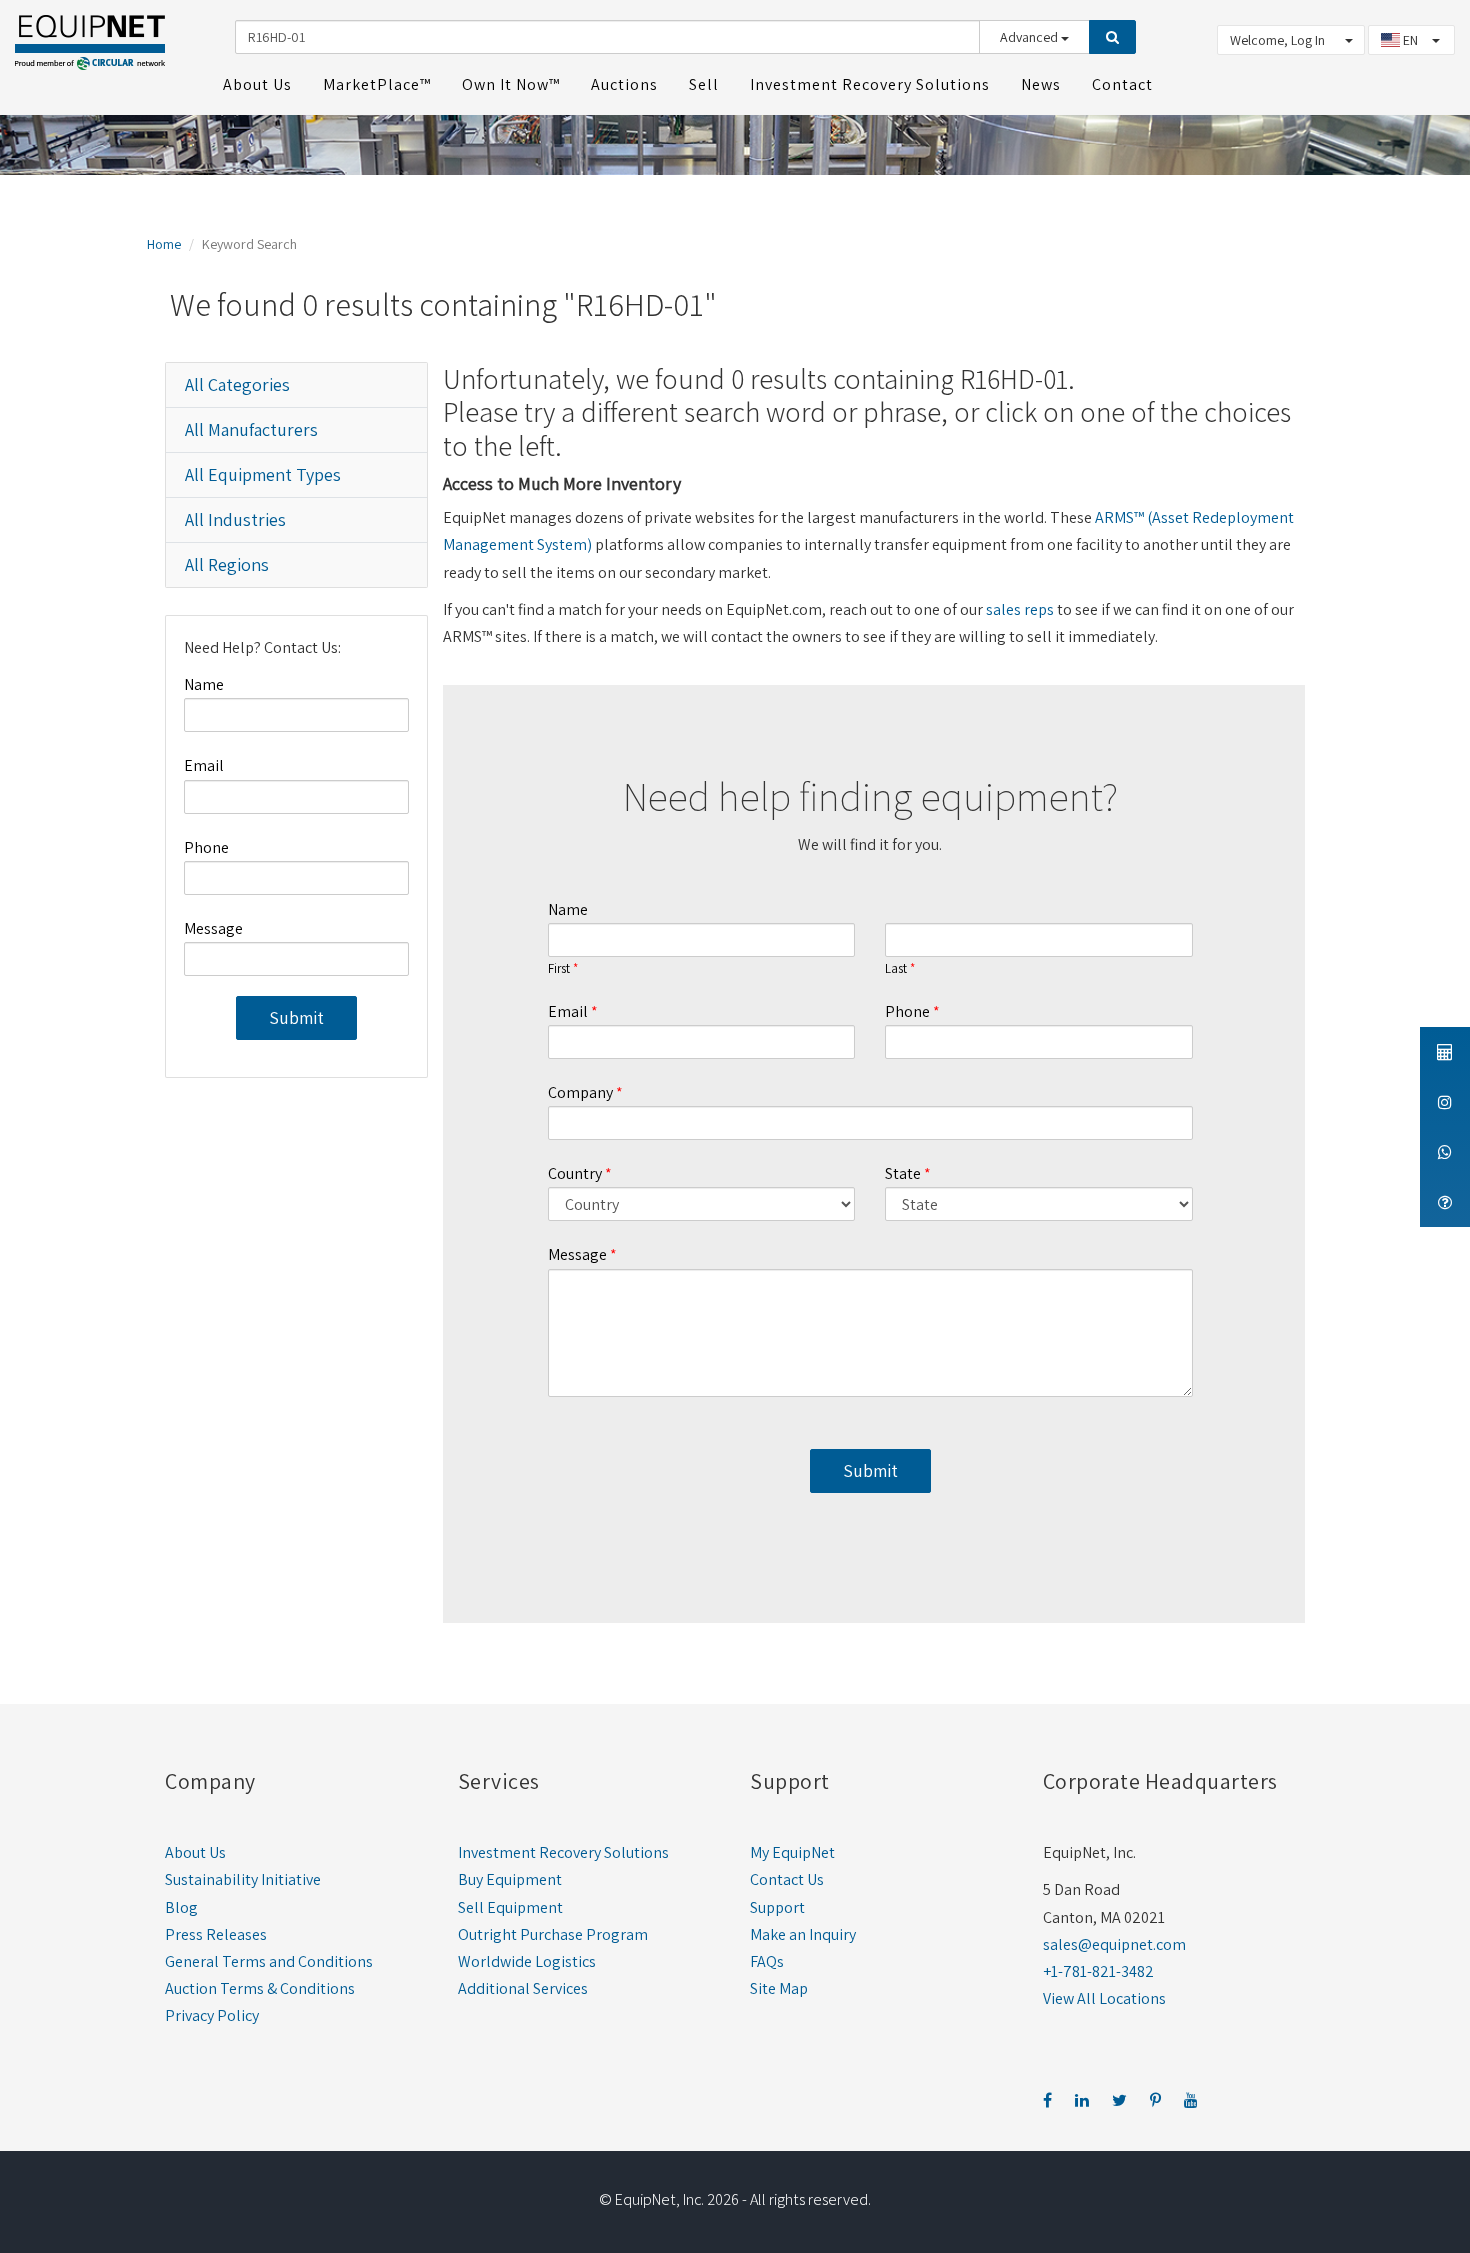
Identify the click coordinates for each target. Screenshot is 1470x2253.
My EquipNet (792, 1852)
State (903, 1173)
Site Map (779, 1988)
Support (777, 1907)
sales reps (1020, 609)
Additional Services (523, 1988)
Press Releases (216, 1934)
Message (213, 928)
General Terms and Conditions (269, 1961)
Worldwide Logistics (527, 1961)
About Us (195, 1852)
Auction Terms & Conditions (260, 1988)
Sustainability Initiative (243, 1879)
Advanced (1030, 37)
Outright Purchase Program (553, 1934)
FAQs (767, 1961)
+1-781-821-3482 (1098, 1971)
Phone (206, 847)
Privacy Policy (212, 2015)
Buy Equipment (510, 1879)
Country (575, 1173)
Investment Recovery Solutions (563, 1852)
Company (580, 1092)
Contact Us (787, 1879)
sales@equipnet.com (1114, 1944)
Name (204, 684)
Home (164, 244)
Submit (296, 1017)
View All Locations (1104, 1998)
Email (204, 765)
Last (896, 969)
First (559, 969)
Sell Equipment (510, 1907)
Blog (181, 1907)
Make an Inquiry (803, 1934)
